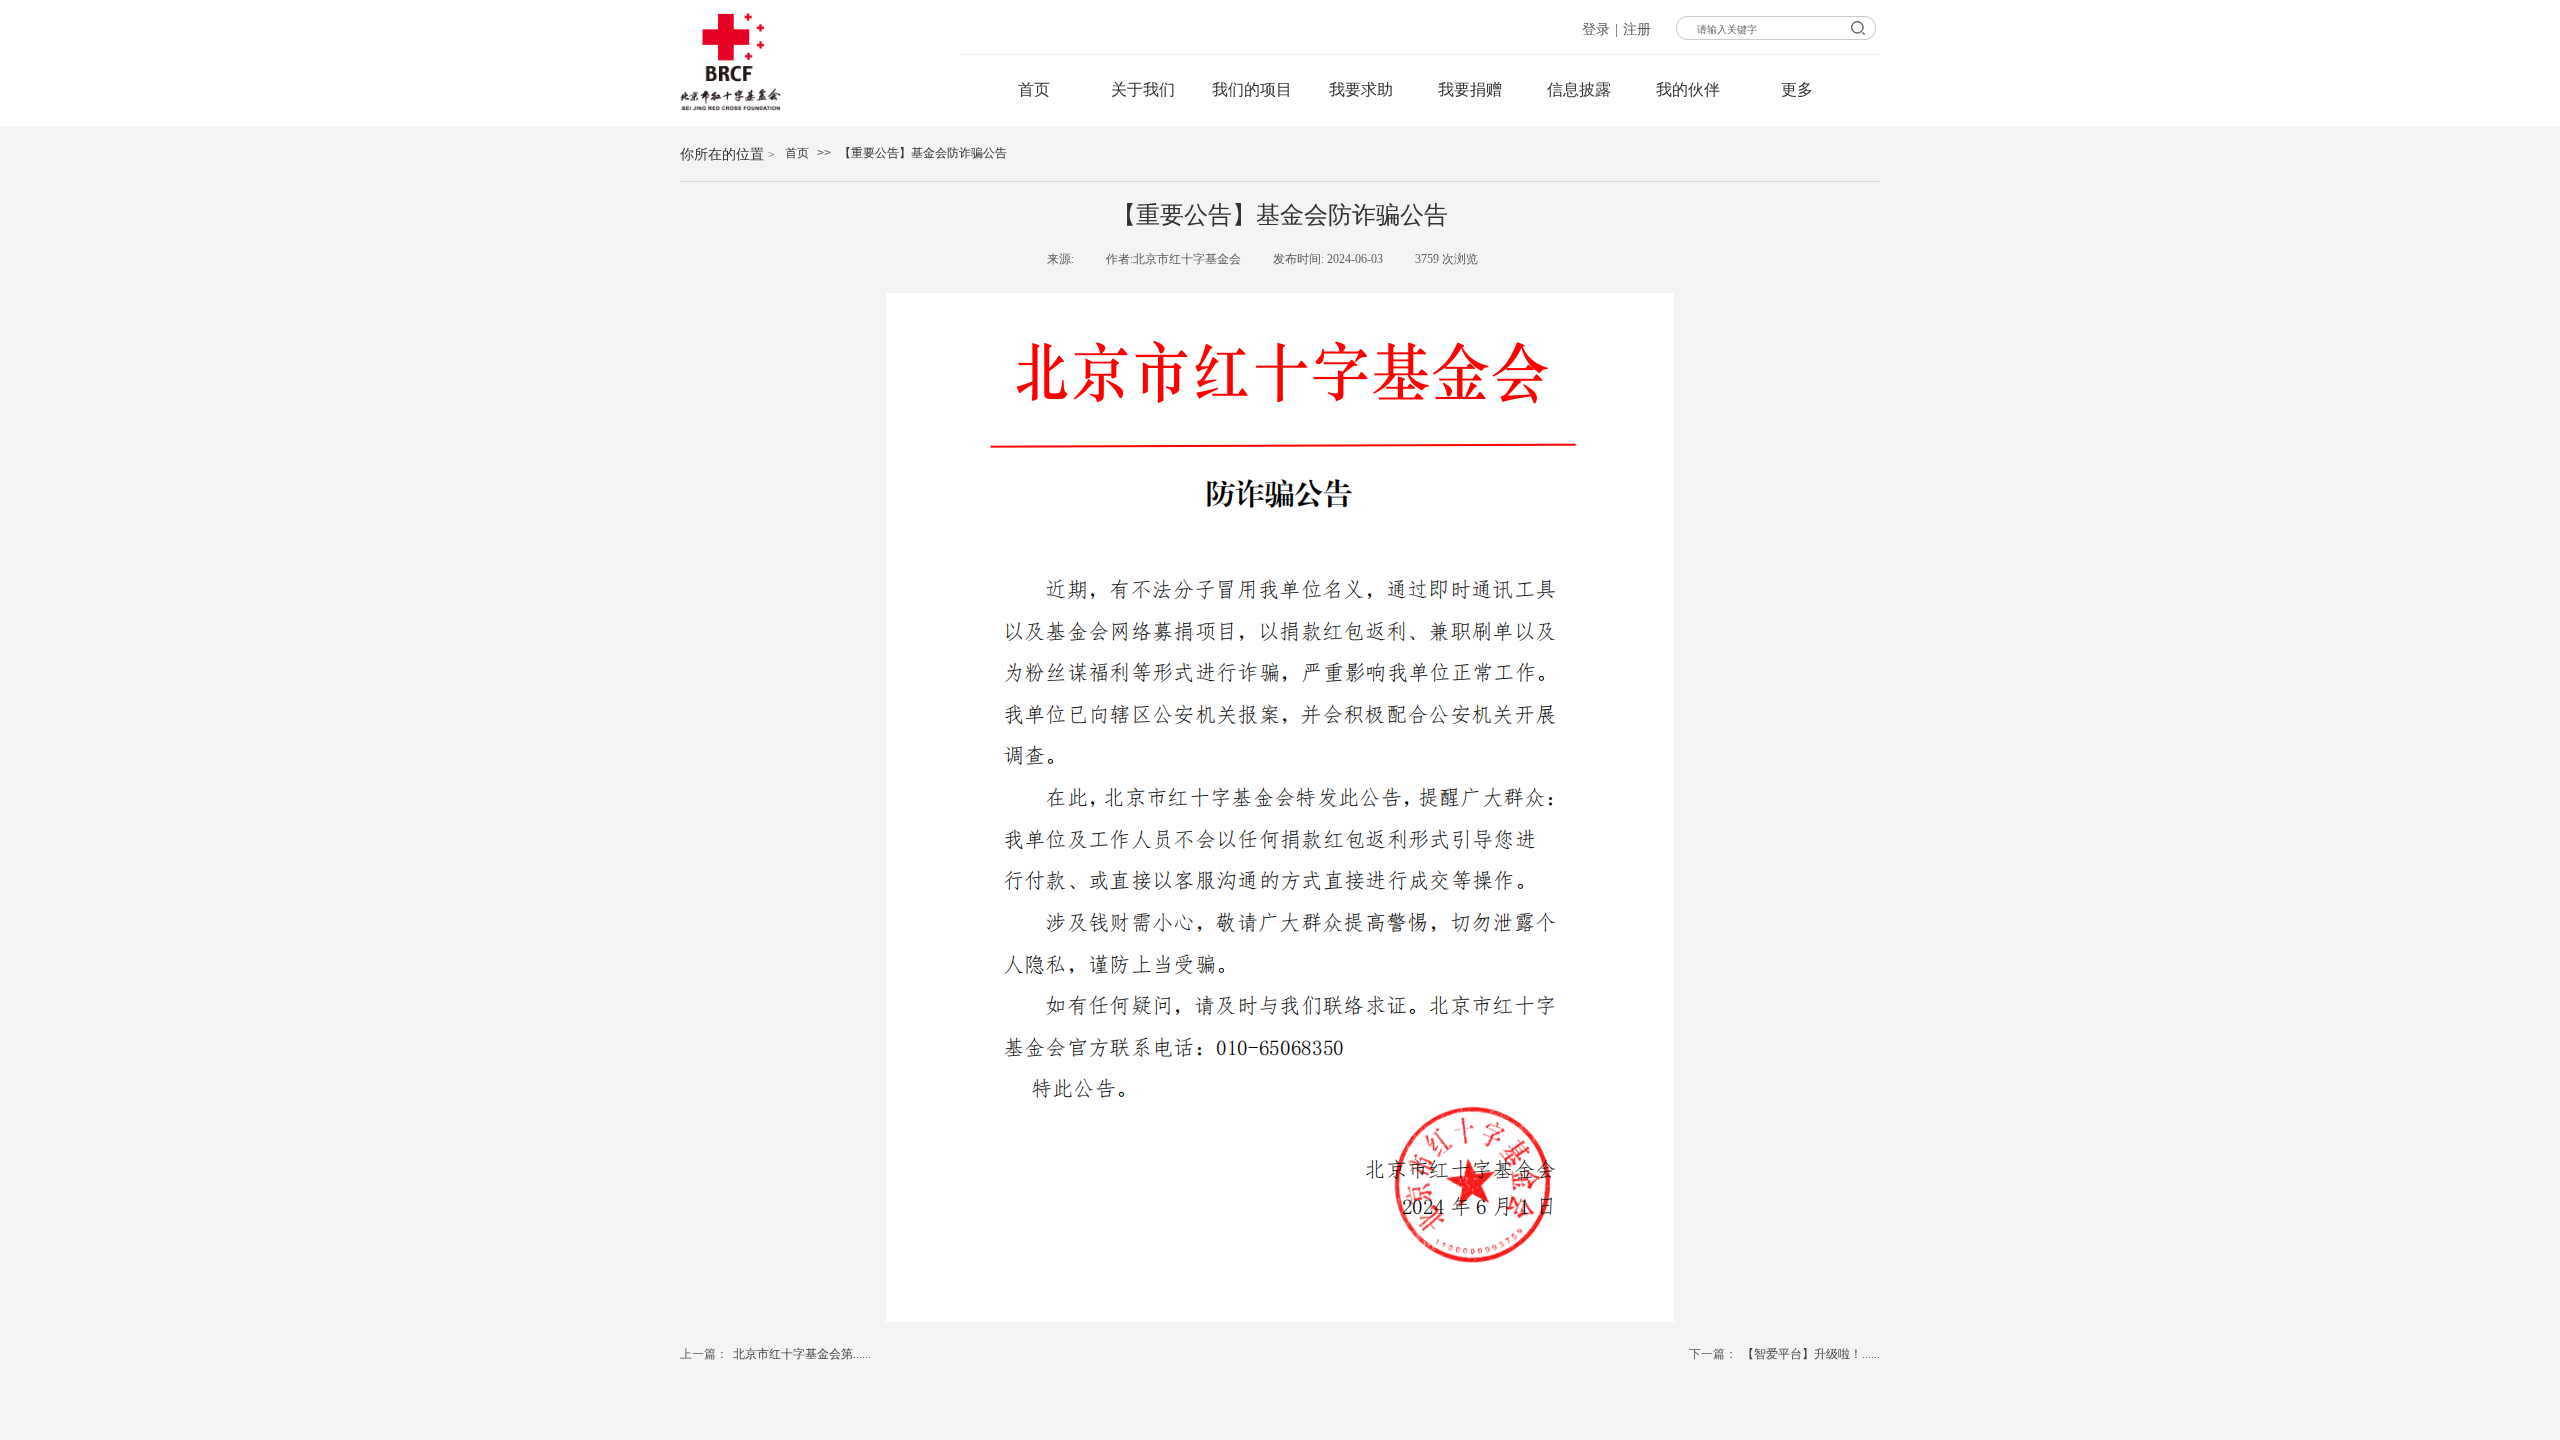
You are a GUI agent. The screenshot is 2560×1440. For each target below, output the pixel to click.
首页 (797, 153)
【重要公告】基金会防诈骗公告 (923, 153)
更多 (1797, 89)
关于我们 (1143, 89)
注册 (1637, 29)
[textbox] (1813, 30)
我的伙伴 (1688, 89)
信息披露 (1579, 89)
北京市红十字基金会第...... (775, 1354)
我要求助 (1361, 89)
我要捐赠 (1470, 89)
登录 (1596, 29)
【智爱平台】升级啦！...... (1784, 1354)
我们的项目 (1252, 89)
